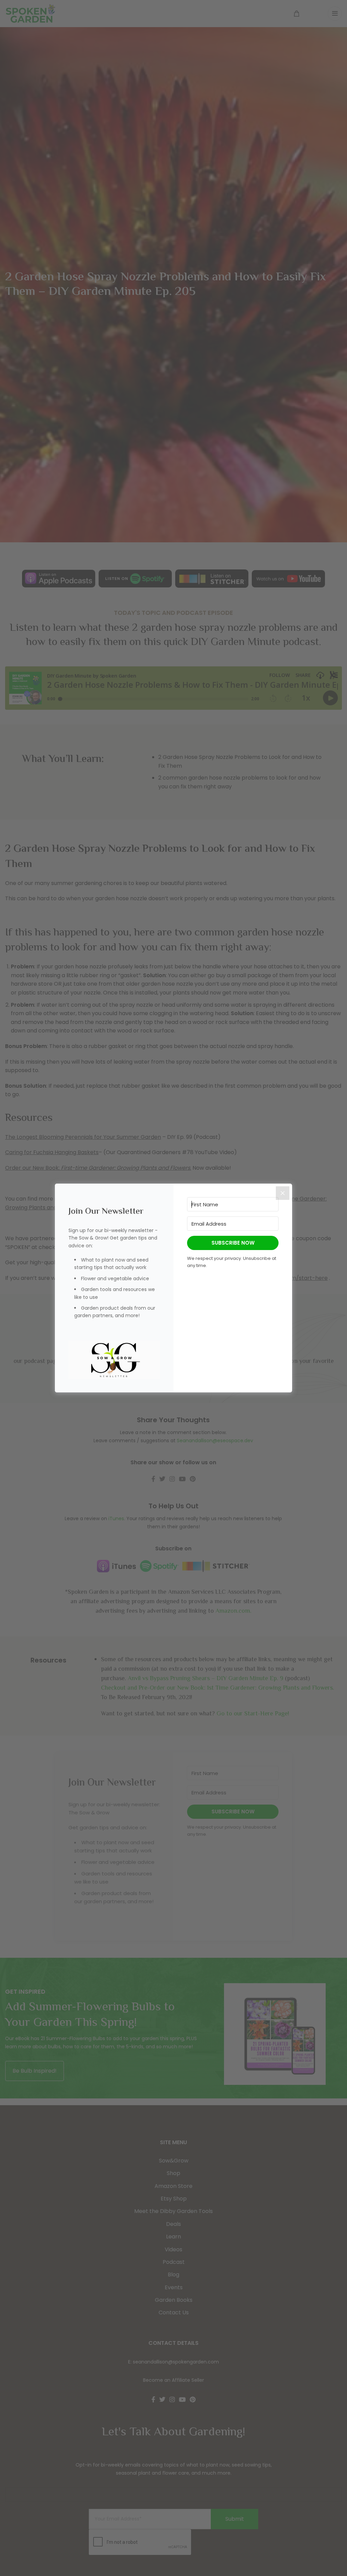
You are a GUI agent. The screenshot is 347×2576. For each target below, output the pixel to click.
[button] (114, 1360)
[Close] (283, 1193)
